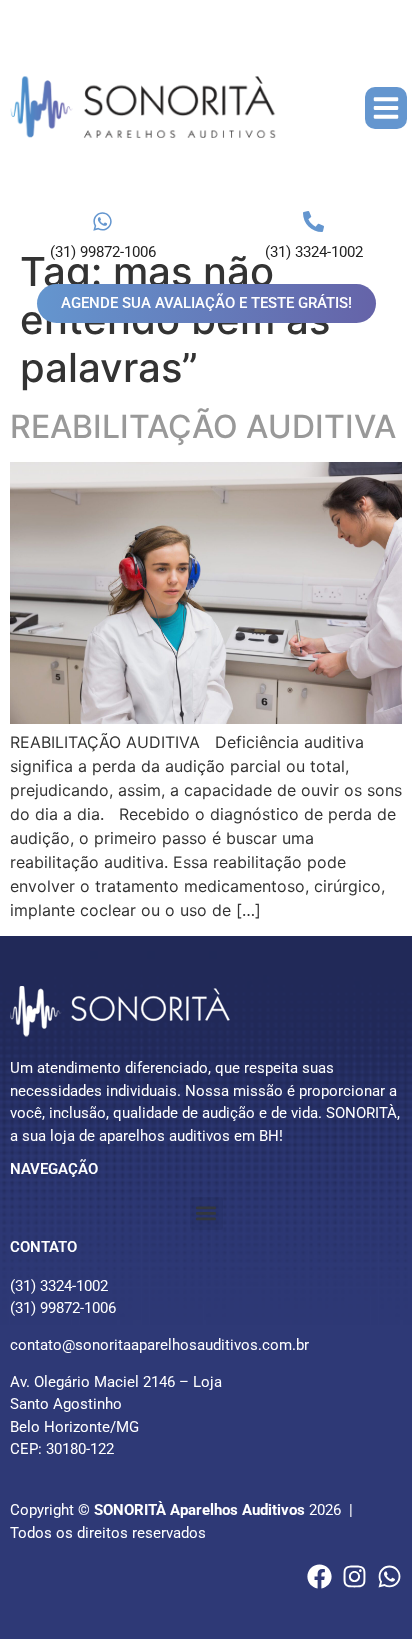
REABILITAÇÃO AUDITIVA (203, 426)
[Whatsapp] (389, 1576)
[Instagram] (354, 1576)
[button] (386, 108)
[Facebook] (319, 1576)
